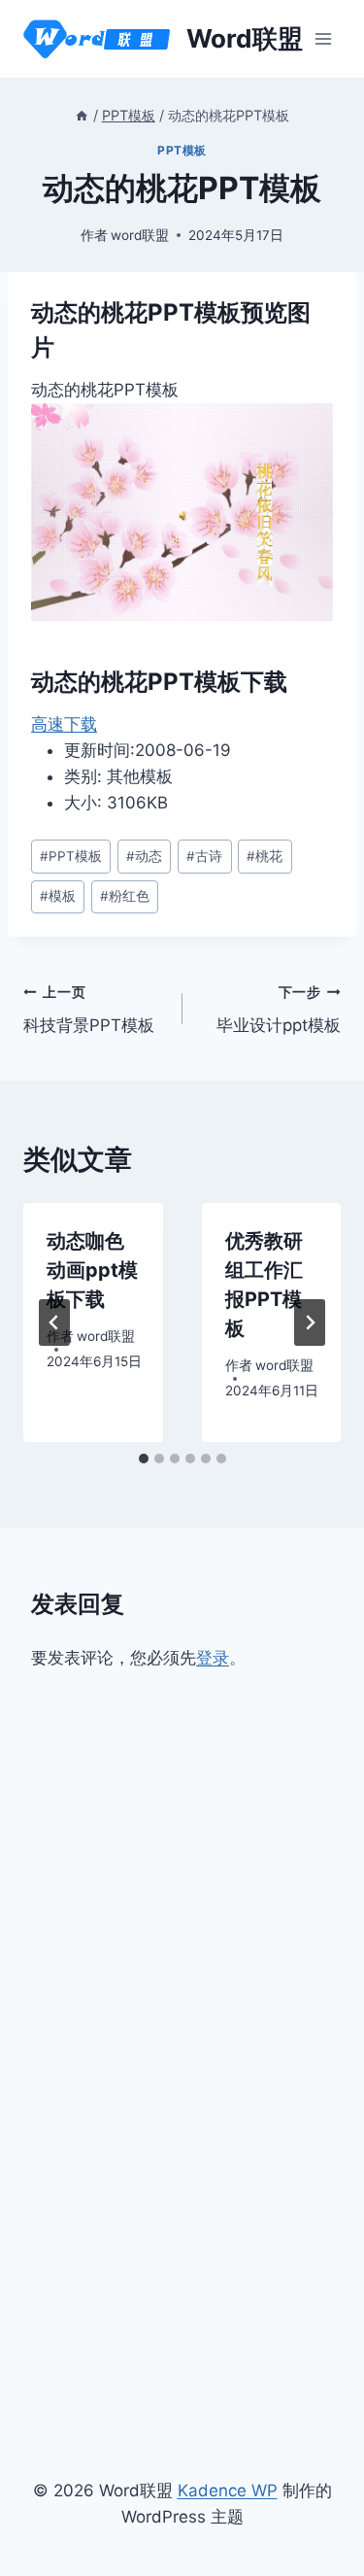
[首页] (82, 115)
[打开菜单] (323, 38)
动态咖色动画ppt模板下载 (92, 1270)
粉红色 (125, 896)
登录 (213, 1658)
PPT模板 (182, 150)
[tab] (144, 1459)
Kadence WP (228, 2490)
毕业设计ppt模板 (279, 1010)
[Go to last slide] (54, 1322)
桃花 (265, 856)
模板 (58, 896)
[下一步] (310, 1322)
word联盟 (140, 235)
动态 (144, 856)
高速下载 (64, 724)
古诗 (204, 856)
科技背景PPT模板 (89, 1010)
